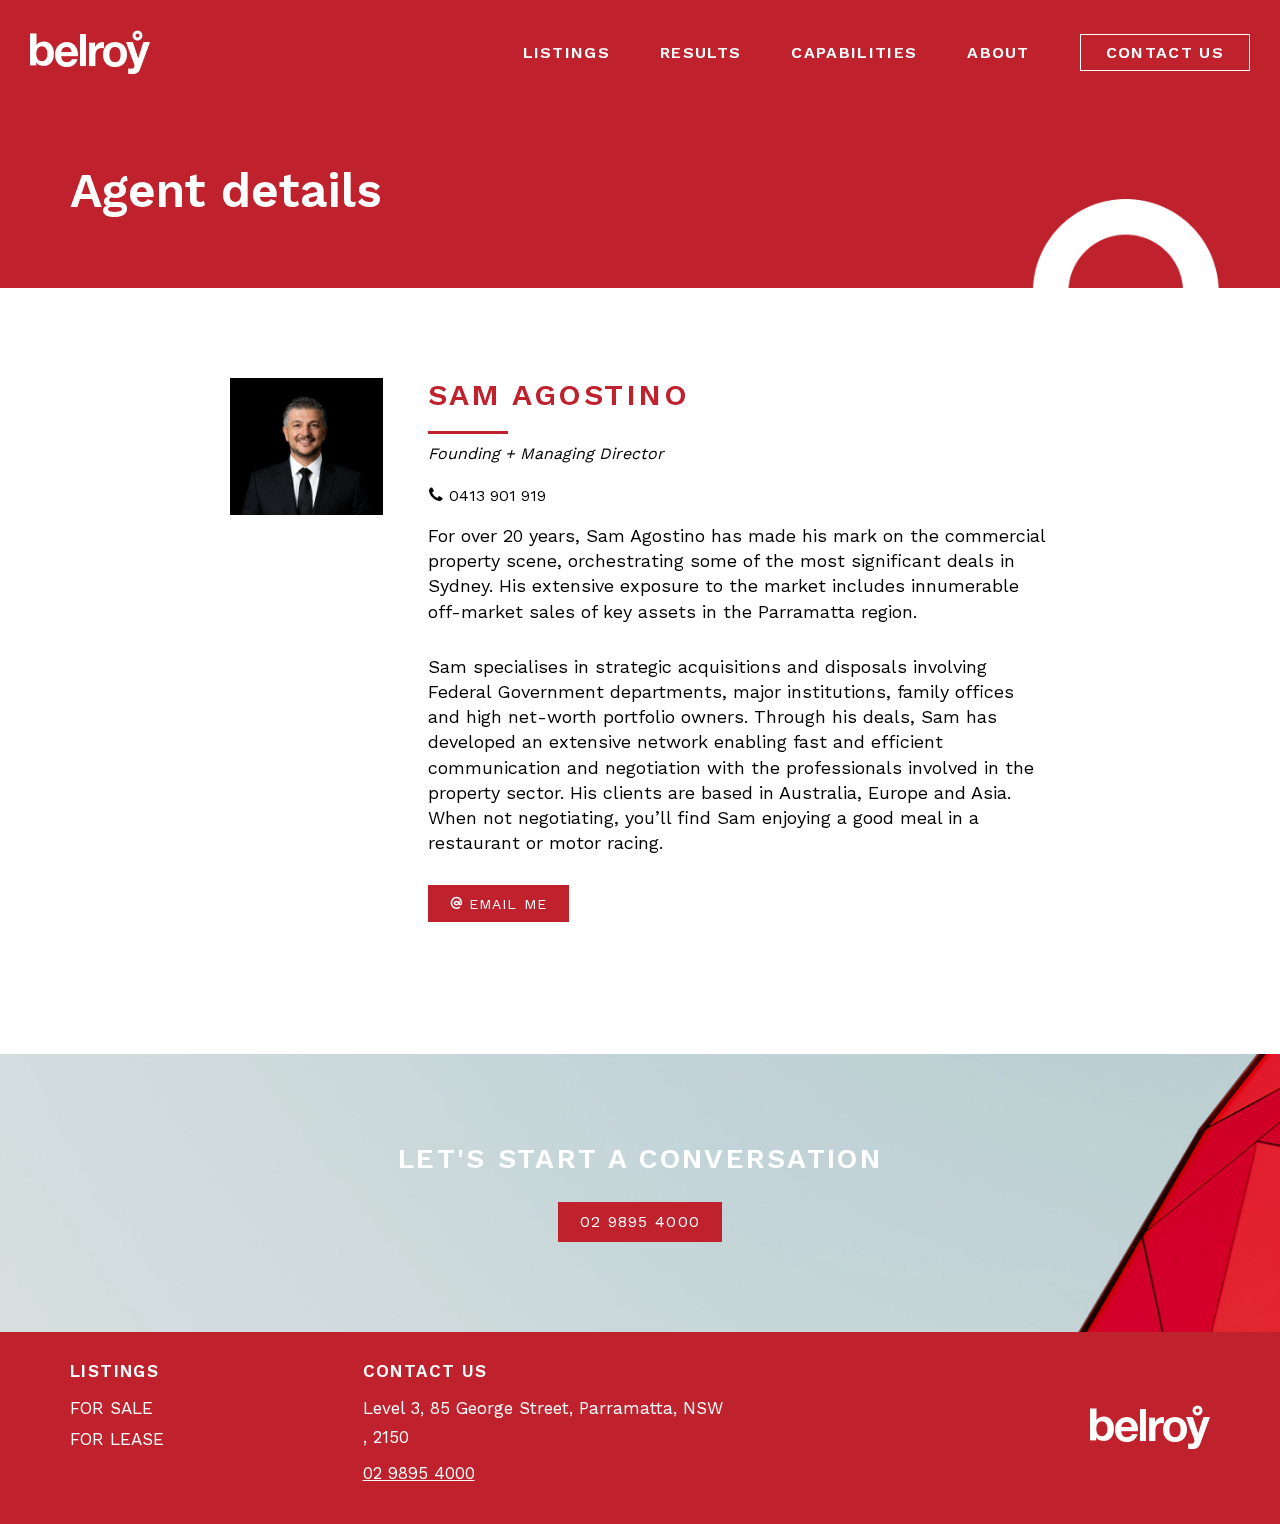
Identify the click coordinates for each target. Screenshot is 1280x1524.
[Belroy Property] (90, 51)
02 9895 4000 (640, 1221)
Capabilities (854, 52)
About (998, 52)
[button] (498, 903)
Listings (567, 52)
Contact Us (1165, 52)
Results (700, 52)
